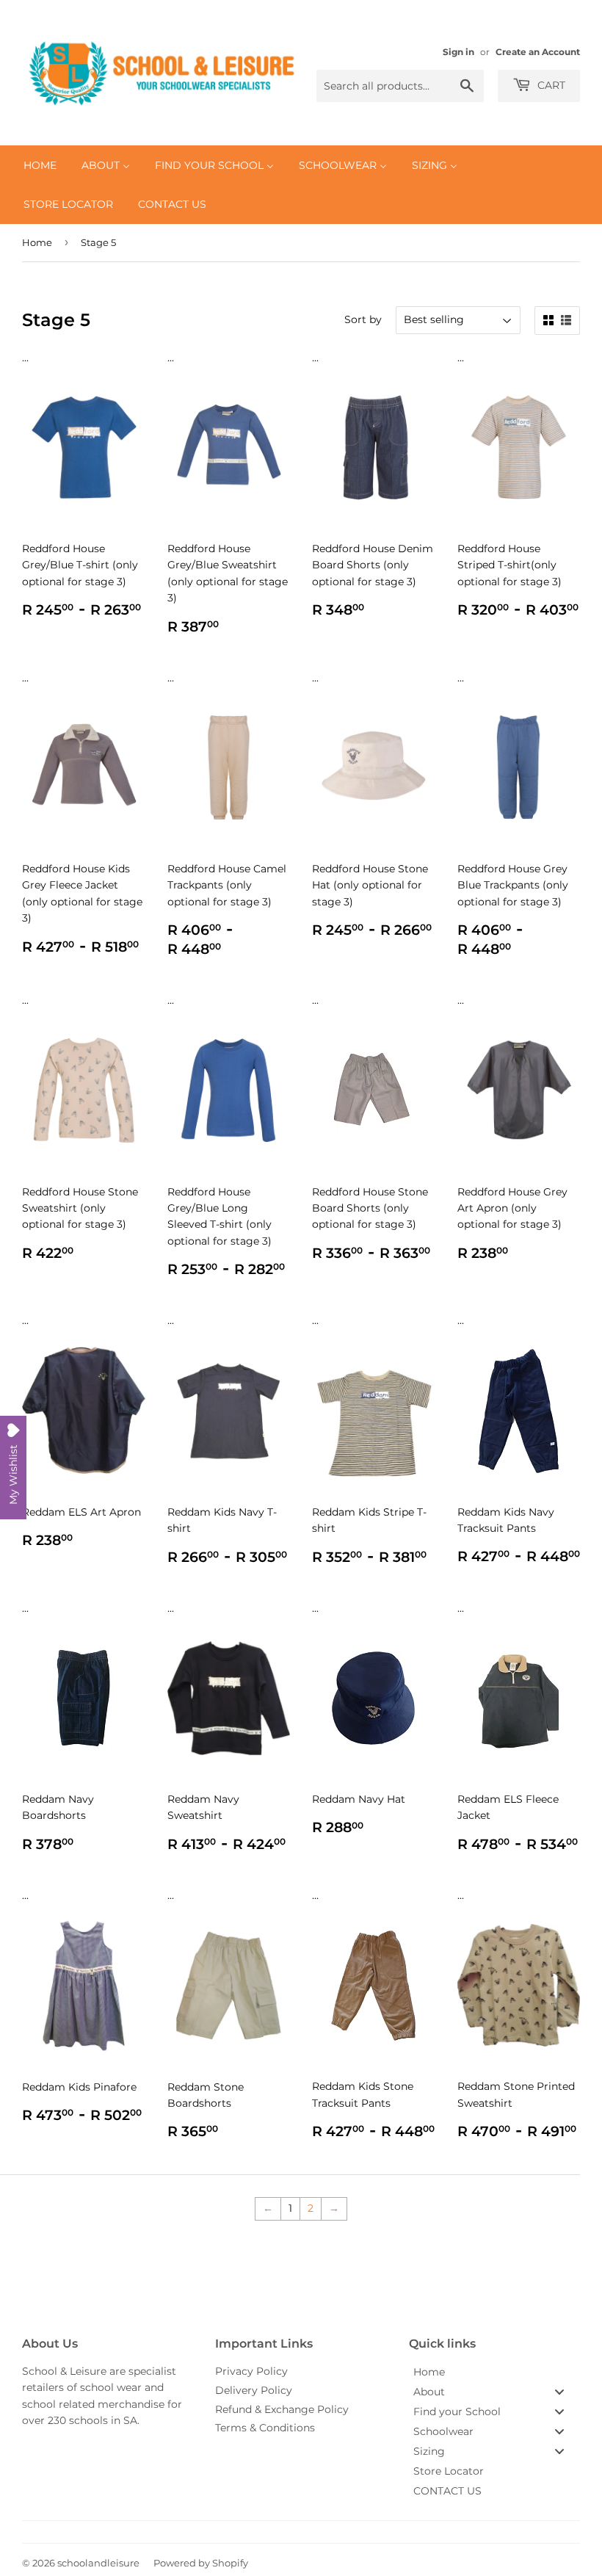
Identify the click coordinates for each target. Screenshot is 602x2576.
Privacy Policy (251, 2371)
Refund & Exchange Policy (282, 2409)
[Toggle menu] (559, 2391)
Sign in (458, 52)
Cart (550, 85)
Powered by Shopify (201, 2563)
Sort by (363, 319)
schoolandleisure (98, 2563)
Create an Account (538, 52)
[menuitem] (40, 165)
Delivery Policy (254, 2390)
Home (37, 242)
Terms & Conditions (265, 2428)
